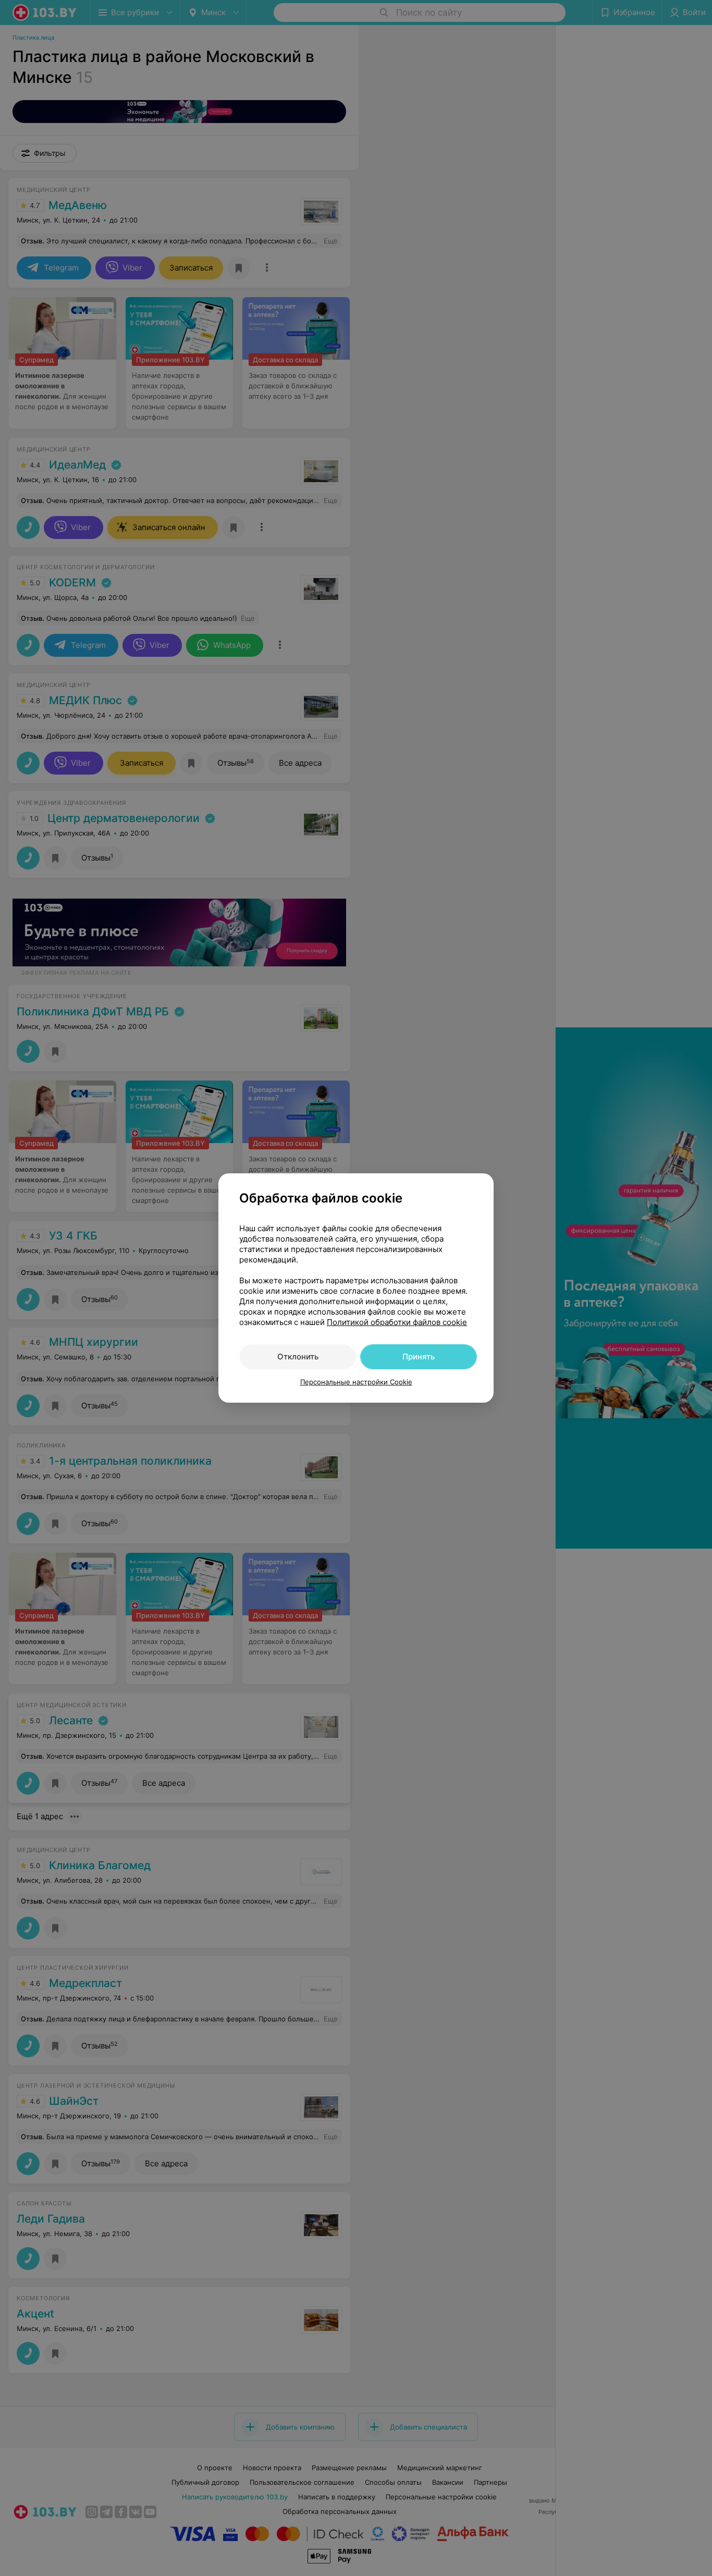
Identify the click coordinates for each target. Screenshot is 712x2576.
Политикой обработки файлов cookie (397, 1322)
